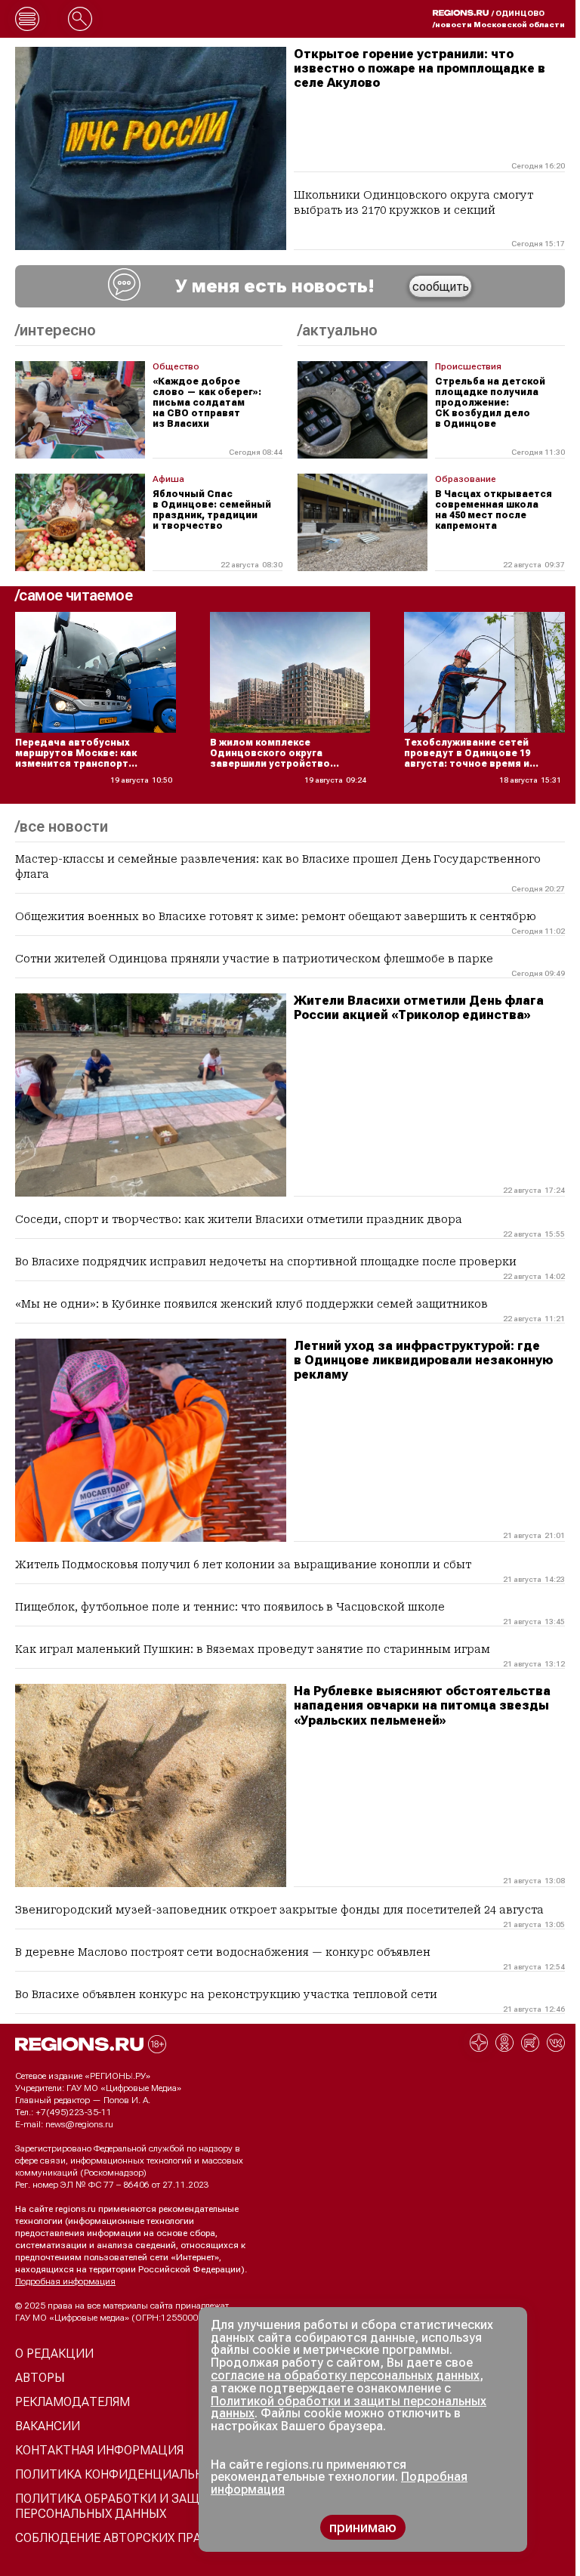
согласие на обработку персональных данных (345, 2375)
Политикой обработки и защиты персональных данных (349, 2408)
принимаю (363, 2527)
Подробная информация (65, 2281)
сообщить (441, 287)
